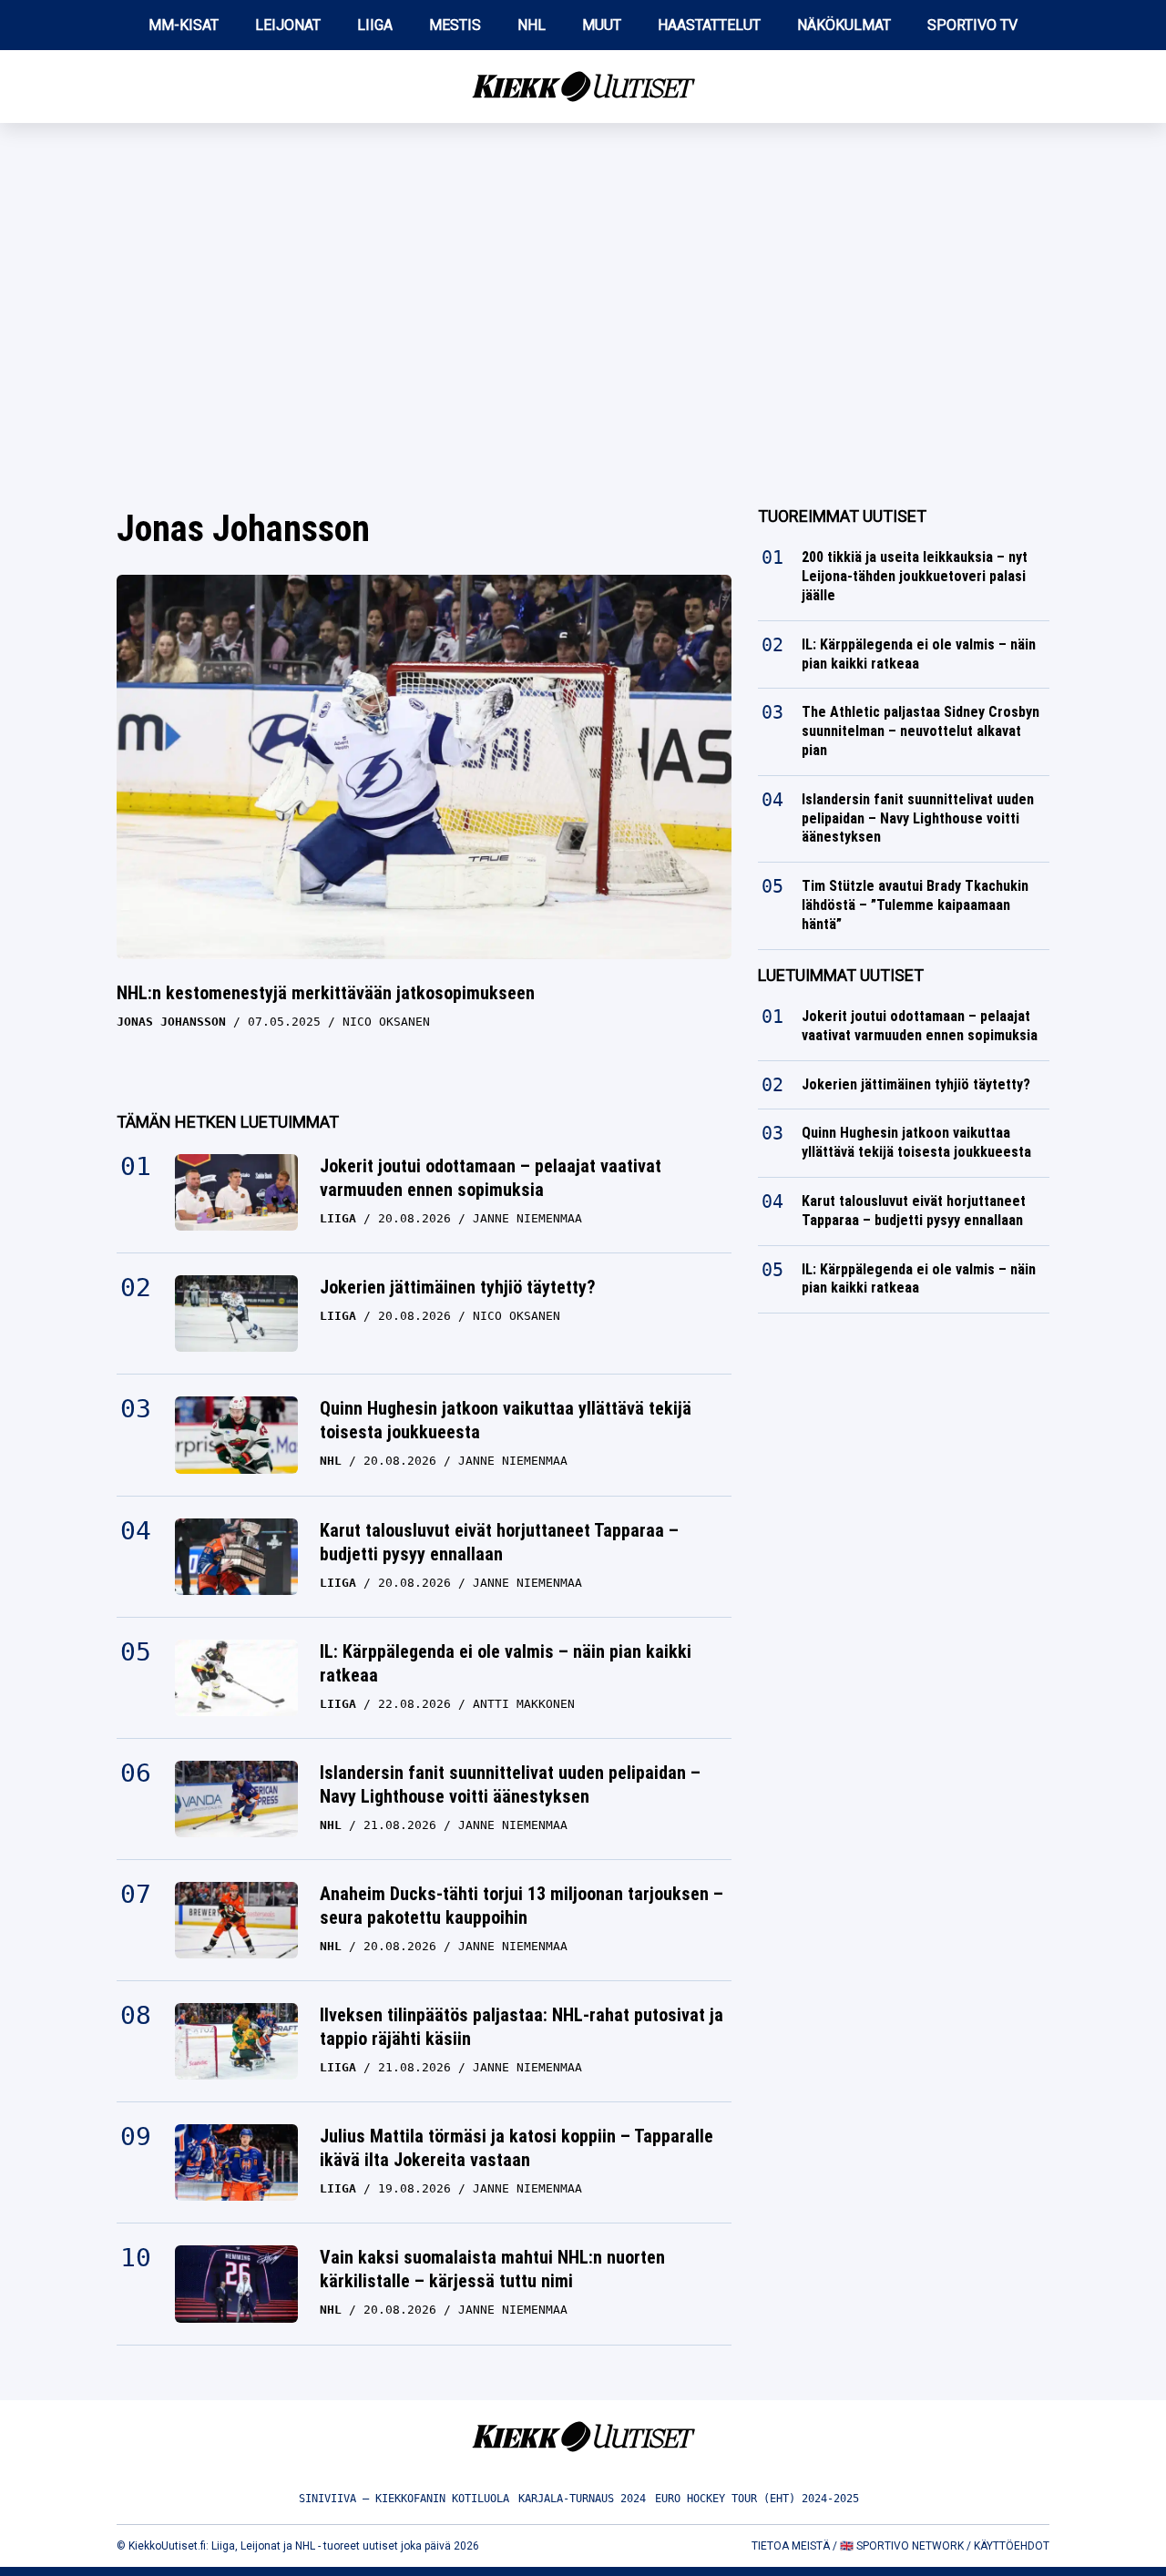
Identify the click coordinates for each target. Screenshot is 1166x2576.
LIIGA (375, 25)
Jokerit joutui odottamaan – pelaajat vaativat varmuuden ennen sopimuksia (491, 1178)
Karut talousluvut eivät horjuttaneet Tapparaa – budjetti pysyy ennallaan (499, 1542)
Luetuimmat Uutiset (841, 975)
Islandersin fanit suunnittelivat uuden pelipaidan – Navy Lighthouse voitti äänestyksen (510, 1784)
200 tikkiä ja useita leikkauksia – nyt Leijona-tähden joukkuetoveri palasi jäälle (915, 576)
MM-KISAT (184, 25)
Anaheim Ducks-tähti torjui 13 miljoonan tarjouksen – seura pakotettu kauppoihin (522, 1906)
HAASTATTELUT (709, 25)
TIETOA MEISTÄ (791, 2546)
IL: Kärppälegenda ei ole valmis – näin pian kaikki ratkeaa (506, 1663)
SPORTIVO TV (972, 25)
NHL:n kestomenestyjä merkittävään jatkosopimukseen (326, 993)
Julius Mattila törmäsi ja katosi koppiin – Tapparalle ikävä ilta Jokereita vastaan (517, 2148)
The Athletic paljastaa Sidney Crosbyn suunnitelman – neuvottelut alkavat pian (921, 731)
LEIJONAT (288, 25)
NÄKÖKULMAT (844, 25)
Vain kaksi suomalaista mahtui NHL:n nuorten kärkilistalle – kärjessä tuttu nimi (492, 2269)
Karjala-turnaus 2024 (582, 2499)
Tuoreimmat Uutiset (842, 516)
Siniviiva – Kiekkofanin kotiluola (404, 2499)
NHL (532, 25)
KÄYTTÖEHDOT (1012, 2546)
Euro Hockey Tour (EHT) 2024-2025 (757, 2499)
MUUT (602, 25)
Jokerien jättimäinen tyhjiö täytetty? (458, 1287)
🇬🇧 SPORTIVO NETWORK (902, 2546)
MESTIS (455, 25)
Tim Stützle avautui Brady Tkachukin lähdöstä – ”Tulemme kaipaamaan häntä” (915, 905)
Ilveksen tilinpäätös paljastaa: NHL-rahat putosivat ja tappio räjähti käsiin (522, 2027)
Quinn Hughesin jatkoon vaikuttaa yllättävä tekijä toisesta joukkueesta (506, 1420)
